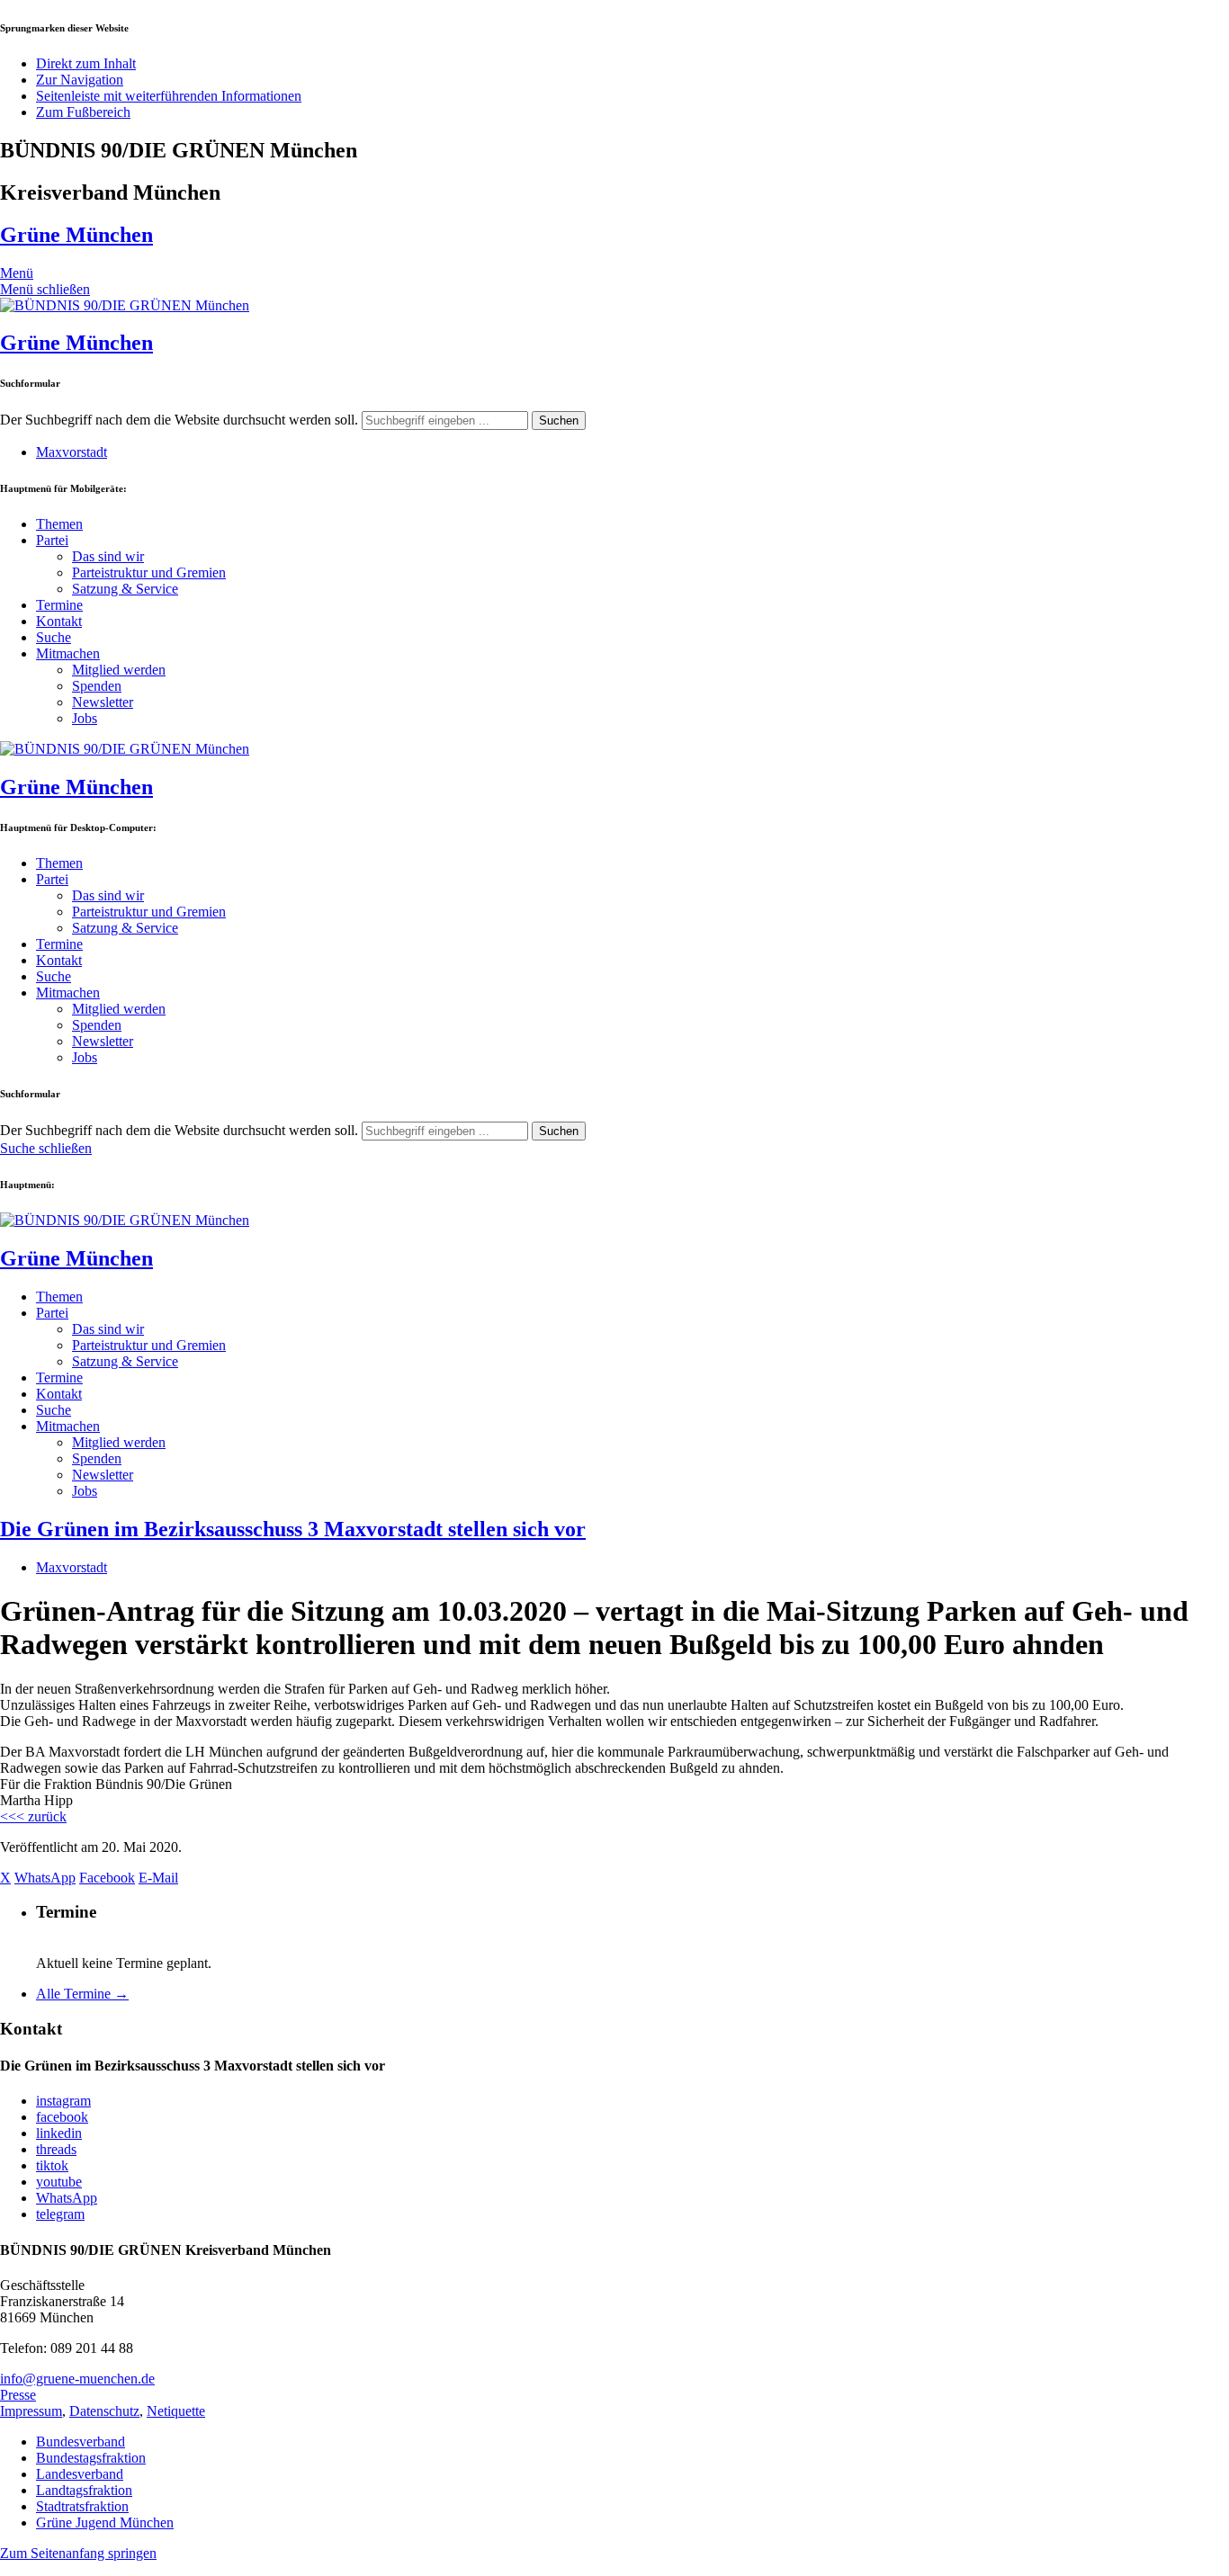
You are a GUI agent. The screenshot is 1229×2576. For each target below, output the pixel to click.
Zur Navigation (80, 80)
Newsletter (103, 702)
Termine (59, 605)
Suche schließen (46, 1148)
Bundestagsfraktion (91, 2458)
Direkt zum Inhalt (86, 63)
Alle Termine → (82, 1994)
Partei (52, 540)
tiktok (52, 2165)
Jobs (85, 718)
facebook (62, 2117)
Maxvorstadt (72, 452)
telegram (60, 2214)
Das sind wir (108, 556)
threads (56, 2149)
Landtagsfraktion (84, 2490)
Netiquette (176, 2411)
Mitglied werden (119, 670)
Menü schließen (45, 289)
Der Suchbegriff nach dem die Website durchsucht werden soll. (179, 420)
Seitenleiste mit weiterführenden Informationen (169, 96)
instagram (63, 2101)
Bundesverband (81, 2442)
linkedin (59, 2133)
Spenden (97, 686)
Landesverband (80, 2474)
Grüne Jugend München (105, 2522)
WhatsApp (67, 2198)
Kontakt (59, 621)
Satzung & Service (125, 589)
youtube (59, 2182)
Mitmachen (68, 653)
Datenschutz (104, 2411)
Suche (54, 637)
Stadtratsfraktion (82, 2506)
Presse (18, 2395)
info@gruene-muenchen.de (77, 2379)
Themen (59, 524)
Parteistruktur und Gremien (149, 572)
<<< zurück (33, 1816)
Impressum (31, 2411)
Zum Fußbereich (83, 112)
